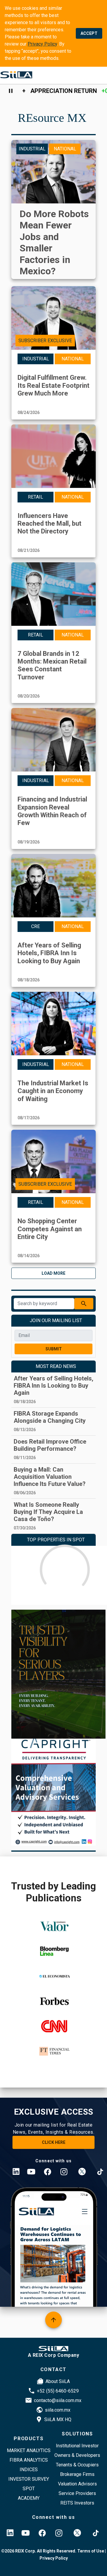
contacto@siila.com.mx (58, 2400)
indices (29, 2470)
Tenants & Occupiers (77, 2465)
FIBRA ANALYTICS (29, 2460)
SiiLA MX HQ (58, 2419)
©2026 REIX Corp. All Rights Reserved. (39, 2551)
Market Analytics (29, 2450)
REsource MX (52, 118)
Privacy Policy (42, 44)
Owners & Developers (77, 2455)
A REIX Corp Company (54, 2355)
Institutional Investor (77, 2446)
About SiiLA (58, 2381)
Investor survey (29, 2479)
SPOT (29, 2489)
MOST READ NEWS (56, 1366)
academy (29, 2498)
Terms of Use (90, 2551)
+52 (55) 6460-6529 (58, 2391)
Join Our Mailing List (56, 1320)
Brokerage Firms (77, 2474)
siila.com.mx (58, 2410)
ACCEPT (89, 33)
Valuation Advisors (77, 2484)
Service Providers (77, 2493)
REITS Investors (77, 2503)
